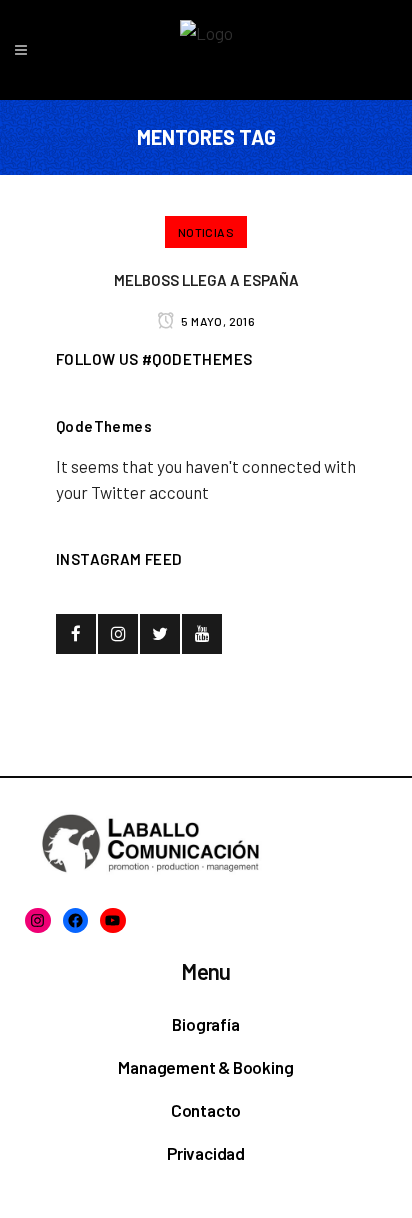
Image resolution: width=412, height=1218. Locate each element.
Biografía (205, 1024)
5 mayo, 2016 (217, 321)
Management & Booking (205, 1067)
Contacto (206, 1110)
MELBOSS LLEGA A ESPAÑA (206, 280)
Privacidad (206, 1153)
